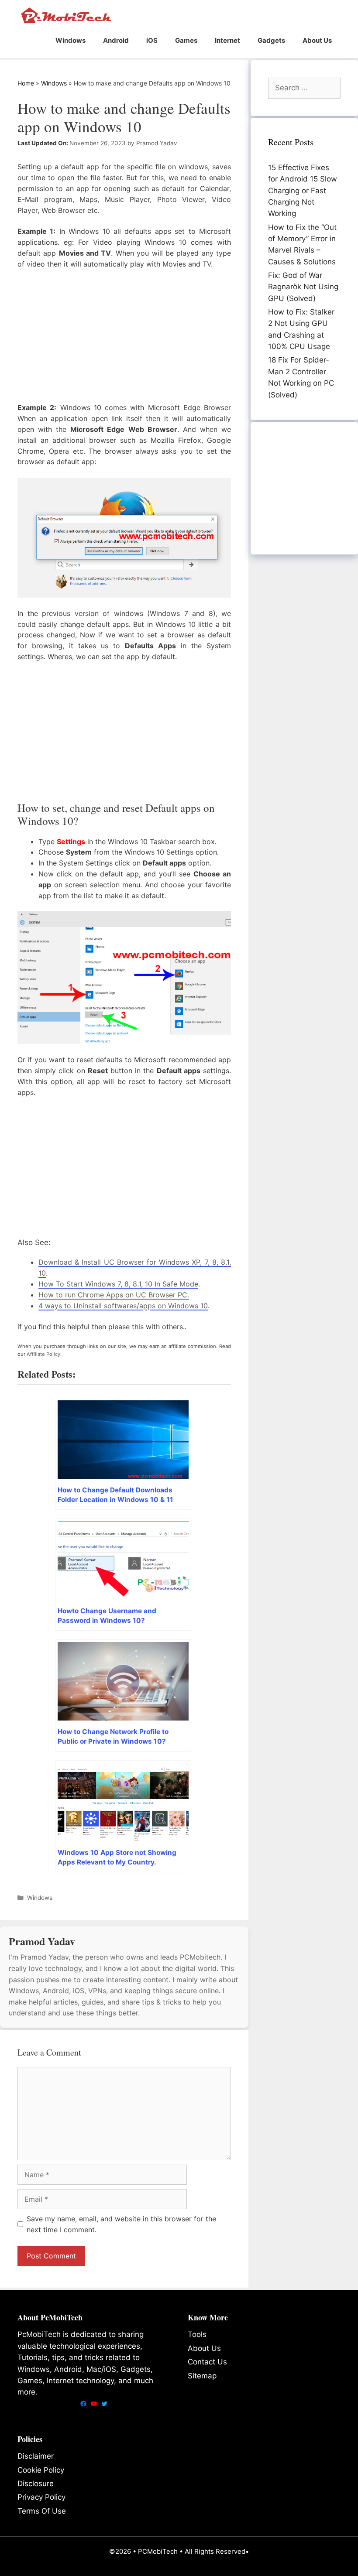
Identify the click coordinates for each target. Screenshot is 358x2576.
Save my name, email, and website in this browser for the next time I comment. (121, 2224)
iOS (152, 40)
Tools (197, 2334)
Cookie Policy (41, 2470)
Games (186, 40)
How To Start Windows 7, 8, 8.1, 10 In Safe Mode (118, 1284)
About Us (317, 40)
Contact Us (207, 2362)
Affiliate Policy (43, 1354)
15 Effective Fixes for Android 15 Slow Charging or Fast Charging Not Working (303, 190)
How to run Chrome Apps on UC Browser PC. (114, 1295)
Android (116, 40)
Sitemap (202, 2376)
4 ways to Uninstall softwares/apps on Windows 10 (123, 1306)
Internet (227, 40)
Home (26, 83)
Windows (71, 40)
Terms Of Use (42, 2511)
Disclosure (36, 2484)
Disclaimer (36, 2456)
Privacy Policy (41, 2497)
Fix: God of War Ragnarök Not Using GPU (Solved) (303, 287)
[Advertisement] (124, 335)
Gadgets (271, 40)
